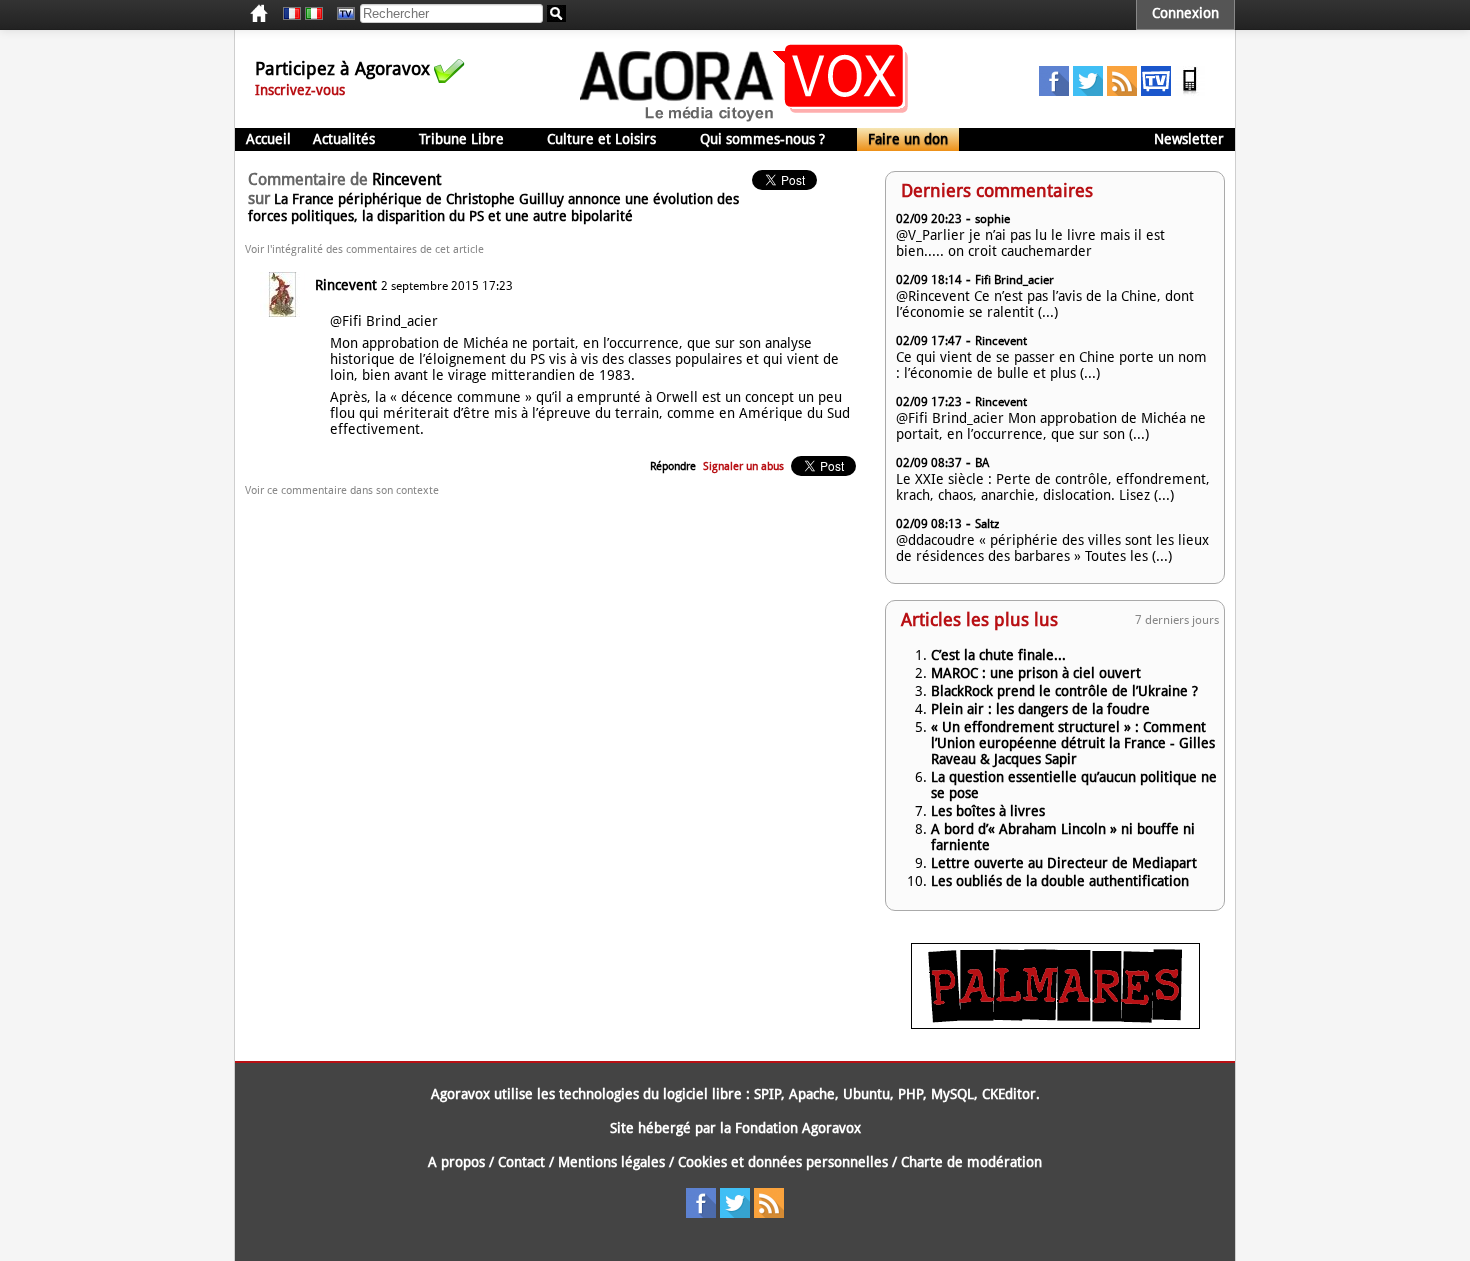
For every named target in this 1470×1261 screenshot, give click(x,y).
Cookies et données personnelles (783, 1162)
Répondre (673, 466)
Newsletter (1189, 139)
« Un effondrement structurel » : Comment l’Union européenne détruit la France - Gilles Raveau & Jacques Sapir (1073, 743)
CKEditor (1009, 1094)
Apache (812, 1094)
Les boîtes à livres (988, 811)
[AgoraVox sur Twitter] (1088, 91)
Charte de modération (971, 1162)
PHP (910, 1094)
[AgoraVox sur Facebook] (1054, 91)
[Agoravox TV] (341, 14)
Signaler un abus (743, 466)
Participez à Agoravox (342, 68)
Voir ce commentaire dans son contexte (342, 490)
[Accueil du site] (744, 120)
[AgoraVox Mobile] (1190, 91)
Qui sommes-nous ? (762, 139)
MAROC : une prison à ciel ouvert (1036, 673)
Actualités (344, 139)
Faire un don (908, 139)
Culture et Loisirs (601, 139)
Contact (521, 1162)
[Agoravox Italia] (314, 14)
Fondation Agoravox (798, 1128)
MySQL (952, 1094)
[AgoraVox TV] (1156, 91)
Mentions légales (611, 1162)
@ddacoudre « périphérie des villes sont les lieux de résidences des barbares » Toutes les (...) (1052, 548)
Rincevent (346, 285)
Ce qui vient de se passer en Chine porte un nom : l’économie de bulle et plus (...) (1051, 365)
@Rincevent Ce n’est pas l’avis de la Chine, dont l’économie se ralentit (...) (1045, 304)
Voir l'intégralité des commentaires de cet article (364, 249)
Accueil (268, 139)
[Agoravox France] (292, 14)
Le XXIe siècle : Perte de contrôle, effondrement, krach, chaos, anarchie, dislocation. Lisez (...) (1053, 487)
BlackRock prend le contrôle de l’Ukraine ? (1064, 691)
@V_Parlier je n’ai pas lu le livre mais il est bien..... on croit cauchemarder (1030, 243)
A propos (456, 1162)
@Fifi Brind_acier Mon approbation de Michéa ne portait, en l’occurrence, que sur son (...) (1051, 426)
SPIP (767, 1094)
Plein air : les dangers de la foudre (1040, 709)
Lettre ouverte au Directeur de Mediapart (1064, 863)
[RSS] (1122, 91)
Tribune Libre (461, 139)
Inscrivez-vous (300, 90)
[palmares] (1055, 1024)
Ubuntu (866, 1094)
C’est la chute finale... (998, 655)
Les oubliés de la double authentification (1060, 881)
